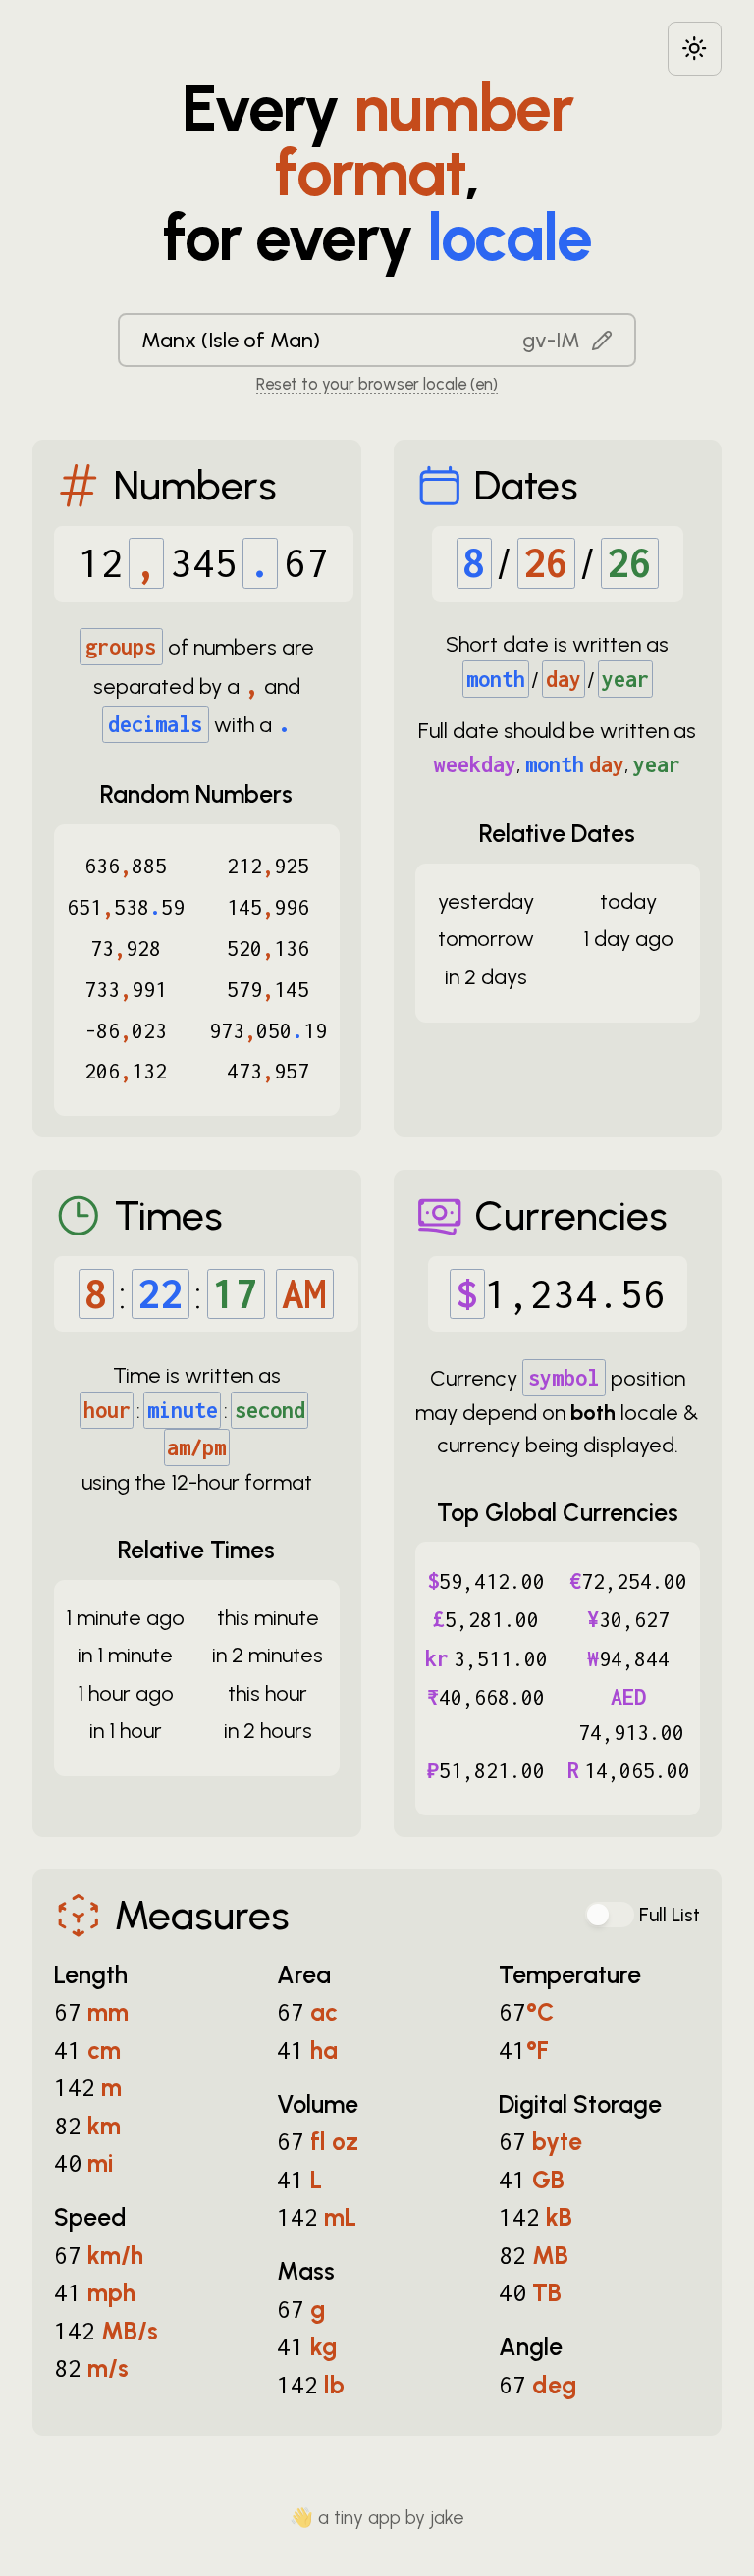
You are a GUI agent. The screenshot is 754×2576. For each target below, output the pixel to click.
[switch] (610, 1915)
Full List (670, 1915)
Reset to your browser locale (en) (377, 384)
